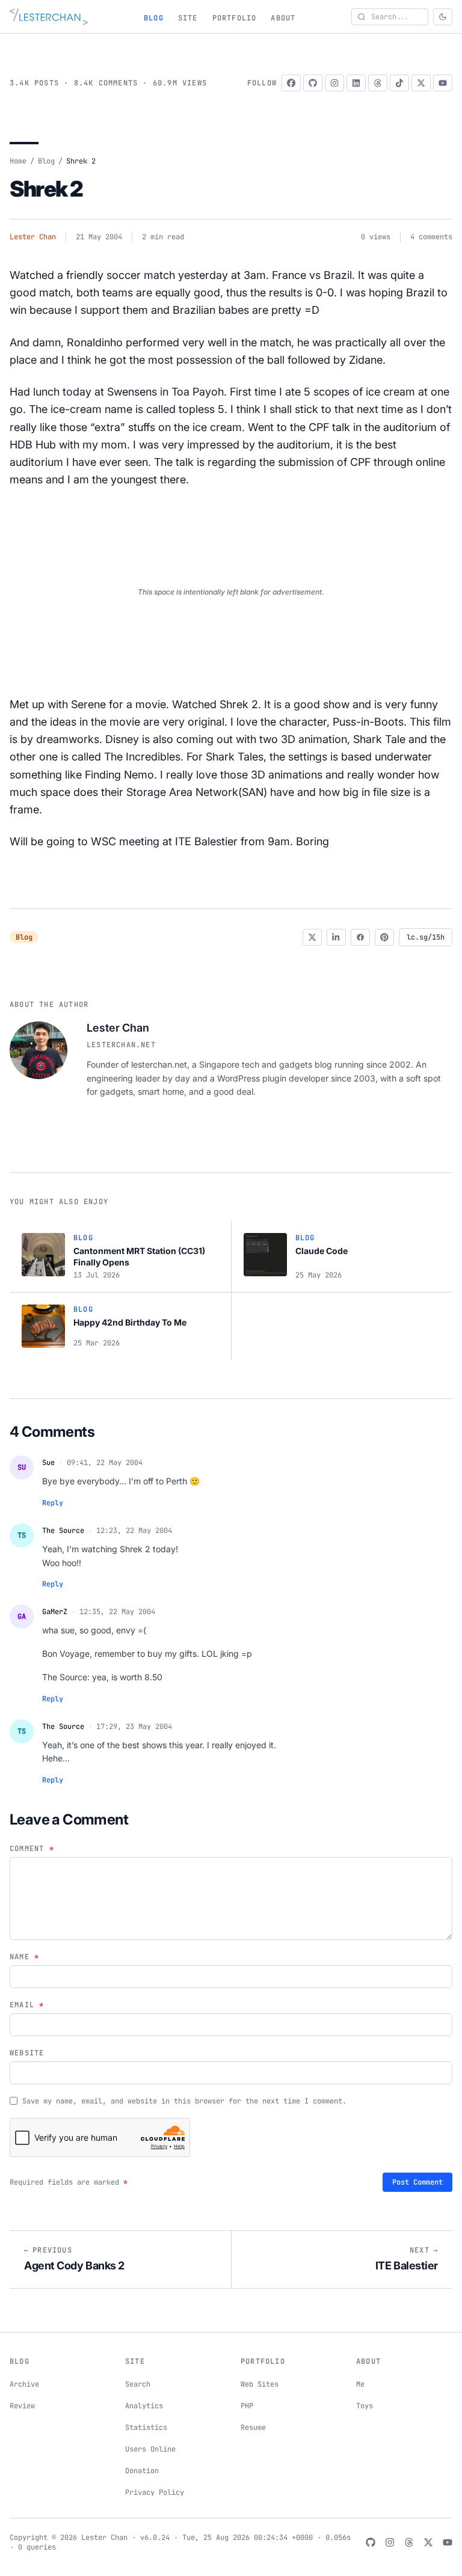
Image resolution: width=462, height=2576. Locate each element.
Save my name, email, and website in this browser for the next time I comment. (184, 2101)
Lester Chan (33, 237)
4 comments (431, 237)
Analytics (144, 2406)
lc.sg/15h (426, 937)
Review (22, 2406)
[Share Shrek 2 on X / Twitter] (312, 937)
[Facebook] (291, 83)
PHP (247, 2406)
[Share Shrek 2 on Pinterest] (384, 937)
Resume (253, 2428)
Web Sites (260, 2384)
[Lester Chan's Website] (49, 17)
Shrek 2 (46, 189)
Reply (53, 1503)
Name (24, 1957)
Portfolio (235, 18)
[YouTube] (443, 83)
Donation (142, 2471)
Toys (365, 2406)
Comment (32, 1849)
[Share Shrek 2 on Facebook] (360, 937)
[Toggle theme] (443, 17)
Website (27, 2053)
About (283, 18)
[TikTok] (399, 83)
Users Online (150, 2449)
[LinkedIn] (356, 83)
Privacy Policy (155, 2492)
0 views (376, 237)
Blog (154, 18)
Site (188, 18)
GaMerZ (55, 1612)
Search (138, 2384)
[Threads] (378, 83)
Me (360, 2384)
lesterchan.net (121, 1045)
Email (27, 2005)
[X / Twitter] (421, 83)
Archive (24, 2384)
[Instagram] (334, 83)
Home (18, 161)
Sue (48, 1463)
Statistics (146, 2428)
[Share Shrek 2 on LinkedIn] (336, 937)
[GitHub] (313, 83)
